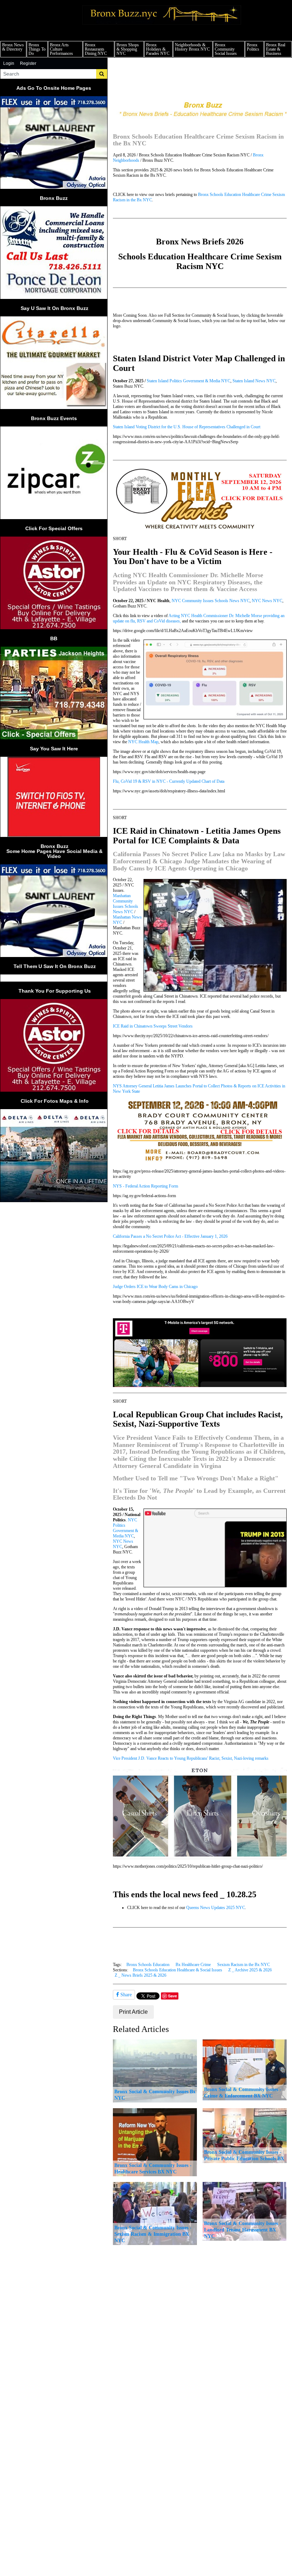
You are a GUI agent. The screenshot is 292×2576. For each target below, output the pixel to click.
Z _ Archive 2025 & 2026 (250, 1970)
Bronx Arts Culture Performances (61, 49)
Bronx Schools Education (148, 1965)
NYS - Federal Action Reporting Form (145, 1186)
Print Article (133, 2012)
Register (28, 63)
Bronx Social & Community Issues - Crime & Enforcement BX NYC (243, 2093)
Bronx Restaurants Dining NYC (96, 49)
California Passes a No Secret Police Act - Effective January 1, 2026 (170, 1236)
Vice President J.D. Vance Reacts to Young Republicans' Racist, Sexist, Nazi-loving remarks (191, 1758)
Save (173, 1996)
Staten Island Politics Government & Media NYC (189, 381)
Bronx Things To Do (37, 49)
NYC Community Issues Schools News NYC (211, 601)
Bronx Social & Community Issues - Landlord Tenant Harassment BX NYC (243, 2230)
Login (9, 63)
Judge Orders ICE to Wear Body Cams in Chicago (155, 1287)
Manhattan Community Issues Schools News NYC (126, 904)
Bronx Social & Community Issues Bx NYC (155, 2095)
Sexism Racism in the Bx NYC (244, 1965)
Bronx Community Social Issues (226, 49)
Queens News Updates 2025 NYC (216, 1908)
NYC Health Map (143, 742)
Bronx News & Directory (13, 47)
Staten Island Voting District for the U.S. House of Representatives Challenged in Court (187, 427)
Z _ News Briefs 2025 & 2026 (140, 1975)
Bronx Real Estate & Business (276, 49)
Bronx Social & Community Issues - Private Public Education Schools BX (244, 2155)
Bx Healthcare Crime (193, 1965)
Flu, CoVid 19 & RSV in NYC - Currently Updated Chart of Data (169, 781)
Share (125, 1995)
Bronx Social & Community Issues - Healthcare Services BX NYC (153, 2168)
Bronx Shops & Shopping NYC (128, 49)
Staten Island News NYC (254, 381)
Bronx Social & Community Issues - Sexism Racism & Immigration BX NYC (153, 2234)
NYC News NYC (267, 601)
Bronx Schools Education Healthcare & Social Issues (178, 1970)
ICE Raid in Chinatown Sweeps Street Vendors (153, 1026)
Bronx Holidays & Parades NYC (158, 49)
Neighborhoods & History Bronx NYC (192, 47)
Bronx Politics (253, 47)
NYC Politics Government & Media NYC (126, 1528)
